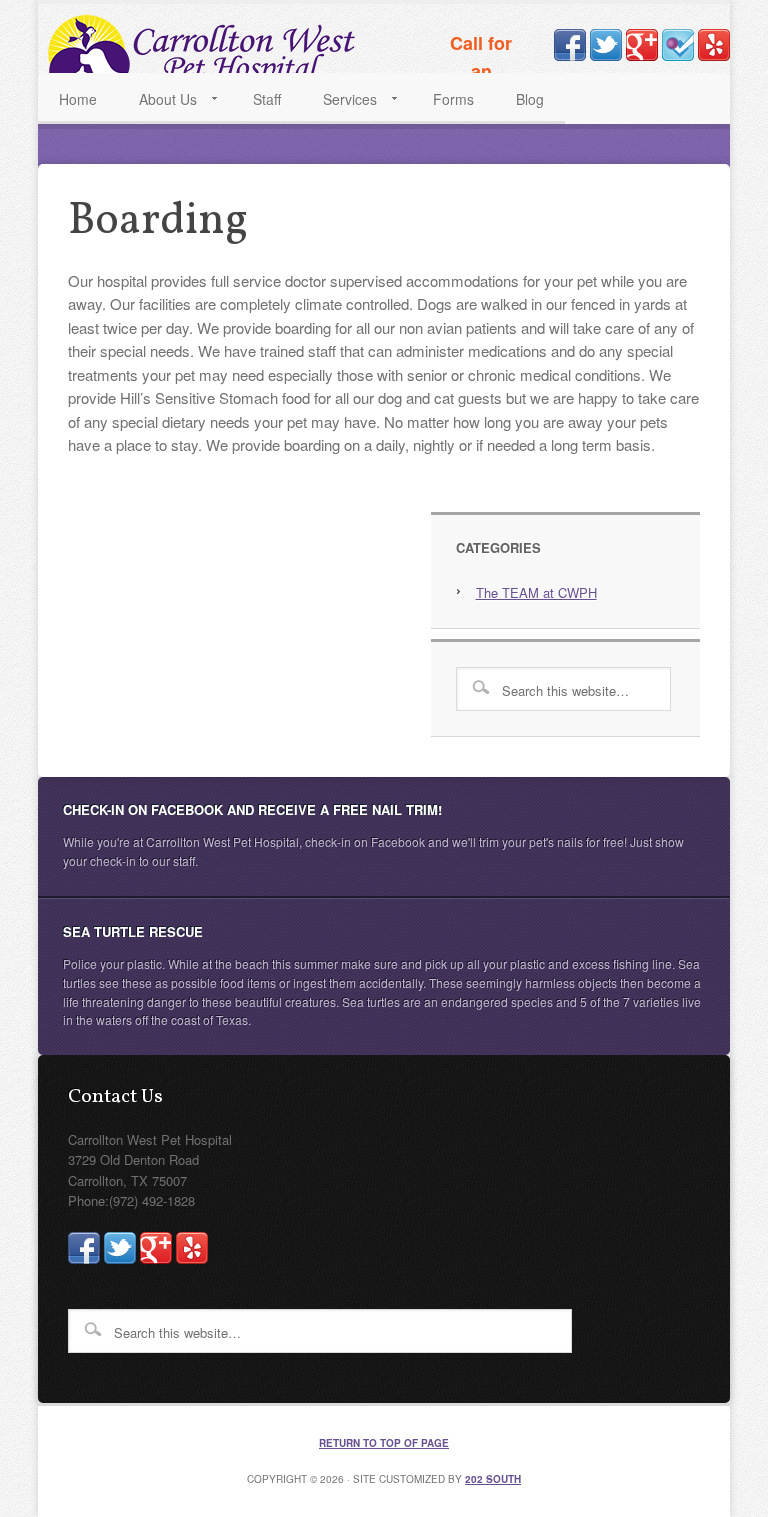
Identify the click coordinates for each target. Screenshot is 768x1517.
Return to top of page (384, 1443)
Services (339, 103)
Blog (530, 99)
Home (78, 99)
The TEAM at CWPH (536, 592)
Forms (453, 99)
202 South (493, 1479)
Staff (267, 99)
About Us (157, 103)
